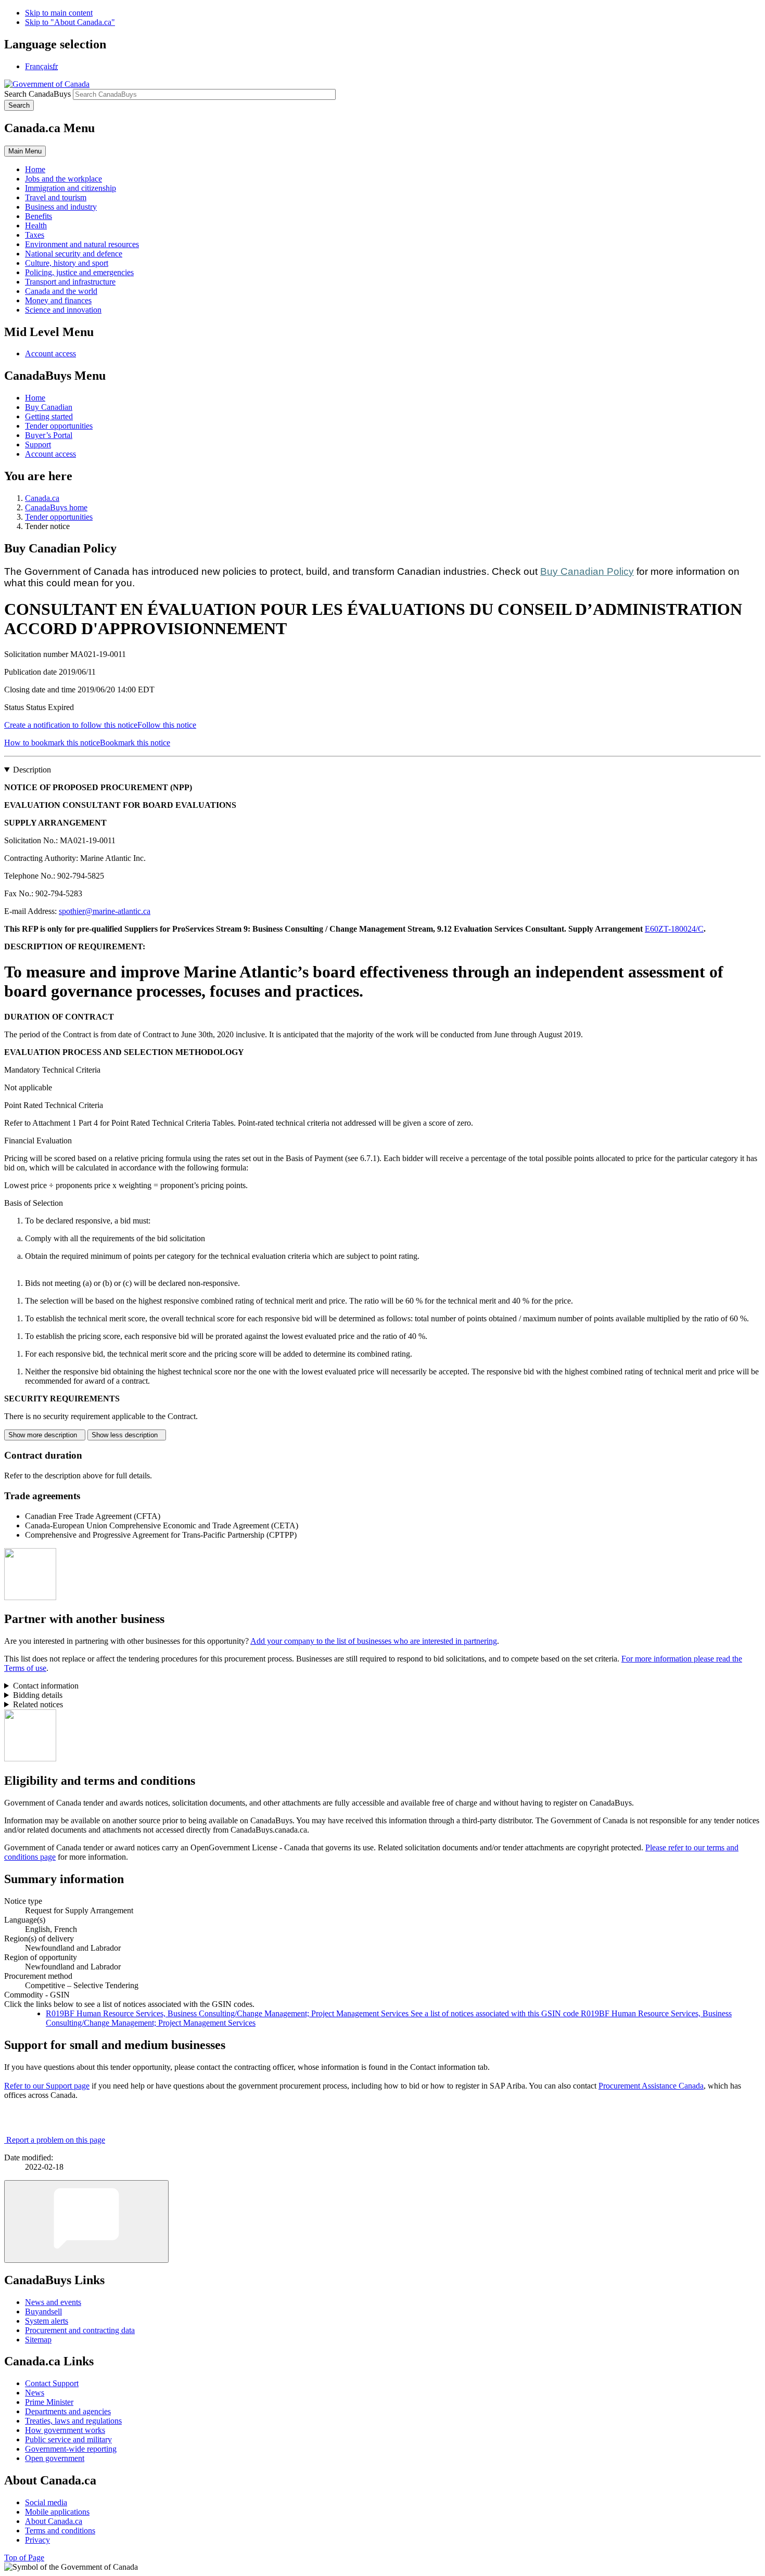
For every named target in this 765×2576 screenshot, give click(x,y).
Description (32, 770)
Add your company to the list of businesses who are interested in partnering (374, 1641)
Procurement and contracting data (80, 2330)
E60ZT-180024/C (674, 929)
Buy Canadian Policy (587, 571)
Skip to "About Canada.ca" (70, 22)
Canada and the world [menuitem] (61, 291)
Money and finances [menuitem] (58, 300)
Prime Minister (49, 2402)
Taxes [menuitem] (35, 235)
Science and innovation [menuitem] (63, 310)
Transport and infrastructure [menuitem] (70, 282)
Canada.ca (42, 498)
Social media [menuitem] (46, 2502)
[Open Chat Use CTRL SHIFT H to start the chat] (86, 2221)
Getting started (49, 416)
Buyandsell (43, 2311)
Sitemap (38, 2340)
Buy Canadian (49, 407)
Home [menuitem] (35, 169)
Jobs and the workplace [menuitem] (63, 179)
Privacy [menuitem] (37, 2540)
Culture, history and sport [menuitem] (67, 263)
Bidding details (38, 1695)
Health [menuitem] (36, 226)
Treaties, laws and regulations (73, 2421)
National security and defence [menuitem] (74, 254)
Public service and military (68, 2439)
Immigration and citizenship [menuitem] (71, 188)
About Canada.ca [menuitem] (54, 2521)
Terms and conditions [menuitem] (60, 2530)
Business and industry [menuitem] (61, 207)
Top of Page (24, 2558)
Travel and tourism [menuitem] (56, 197)
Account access (50, 353)
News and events (53, 2302)
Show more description (45, 1435)
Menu (25, 151)
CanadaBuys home (56, 507)
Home (35, 398)
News (35, 2393)
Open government (55, 2458)
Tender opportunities (59, 426)
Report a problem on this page (56, 2140)
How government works (65, 2430)
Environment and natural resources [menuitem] (82, 244)
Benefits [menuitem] (39, 216)
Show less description (127, 1435)
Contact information (46, 1686)
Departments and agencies (68, 2411)
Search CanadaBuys (37, 94)
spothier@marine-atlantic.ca (105, 911)
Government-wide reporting (71, 2449)
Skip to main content (59, 13)
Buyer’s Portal (49, 435)
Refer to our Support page (47, 2086)
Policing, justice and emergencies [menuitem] (79, 272)
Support (38, 445)
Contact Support (52, 2383)
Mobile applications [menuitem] (57, 2512)
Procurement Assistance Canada (651, 2086)
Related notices (38, 1704)
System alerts (47, 2321)
